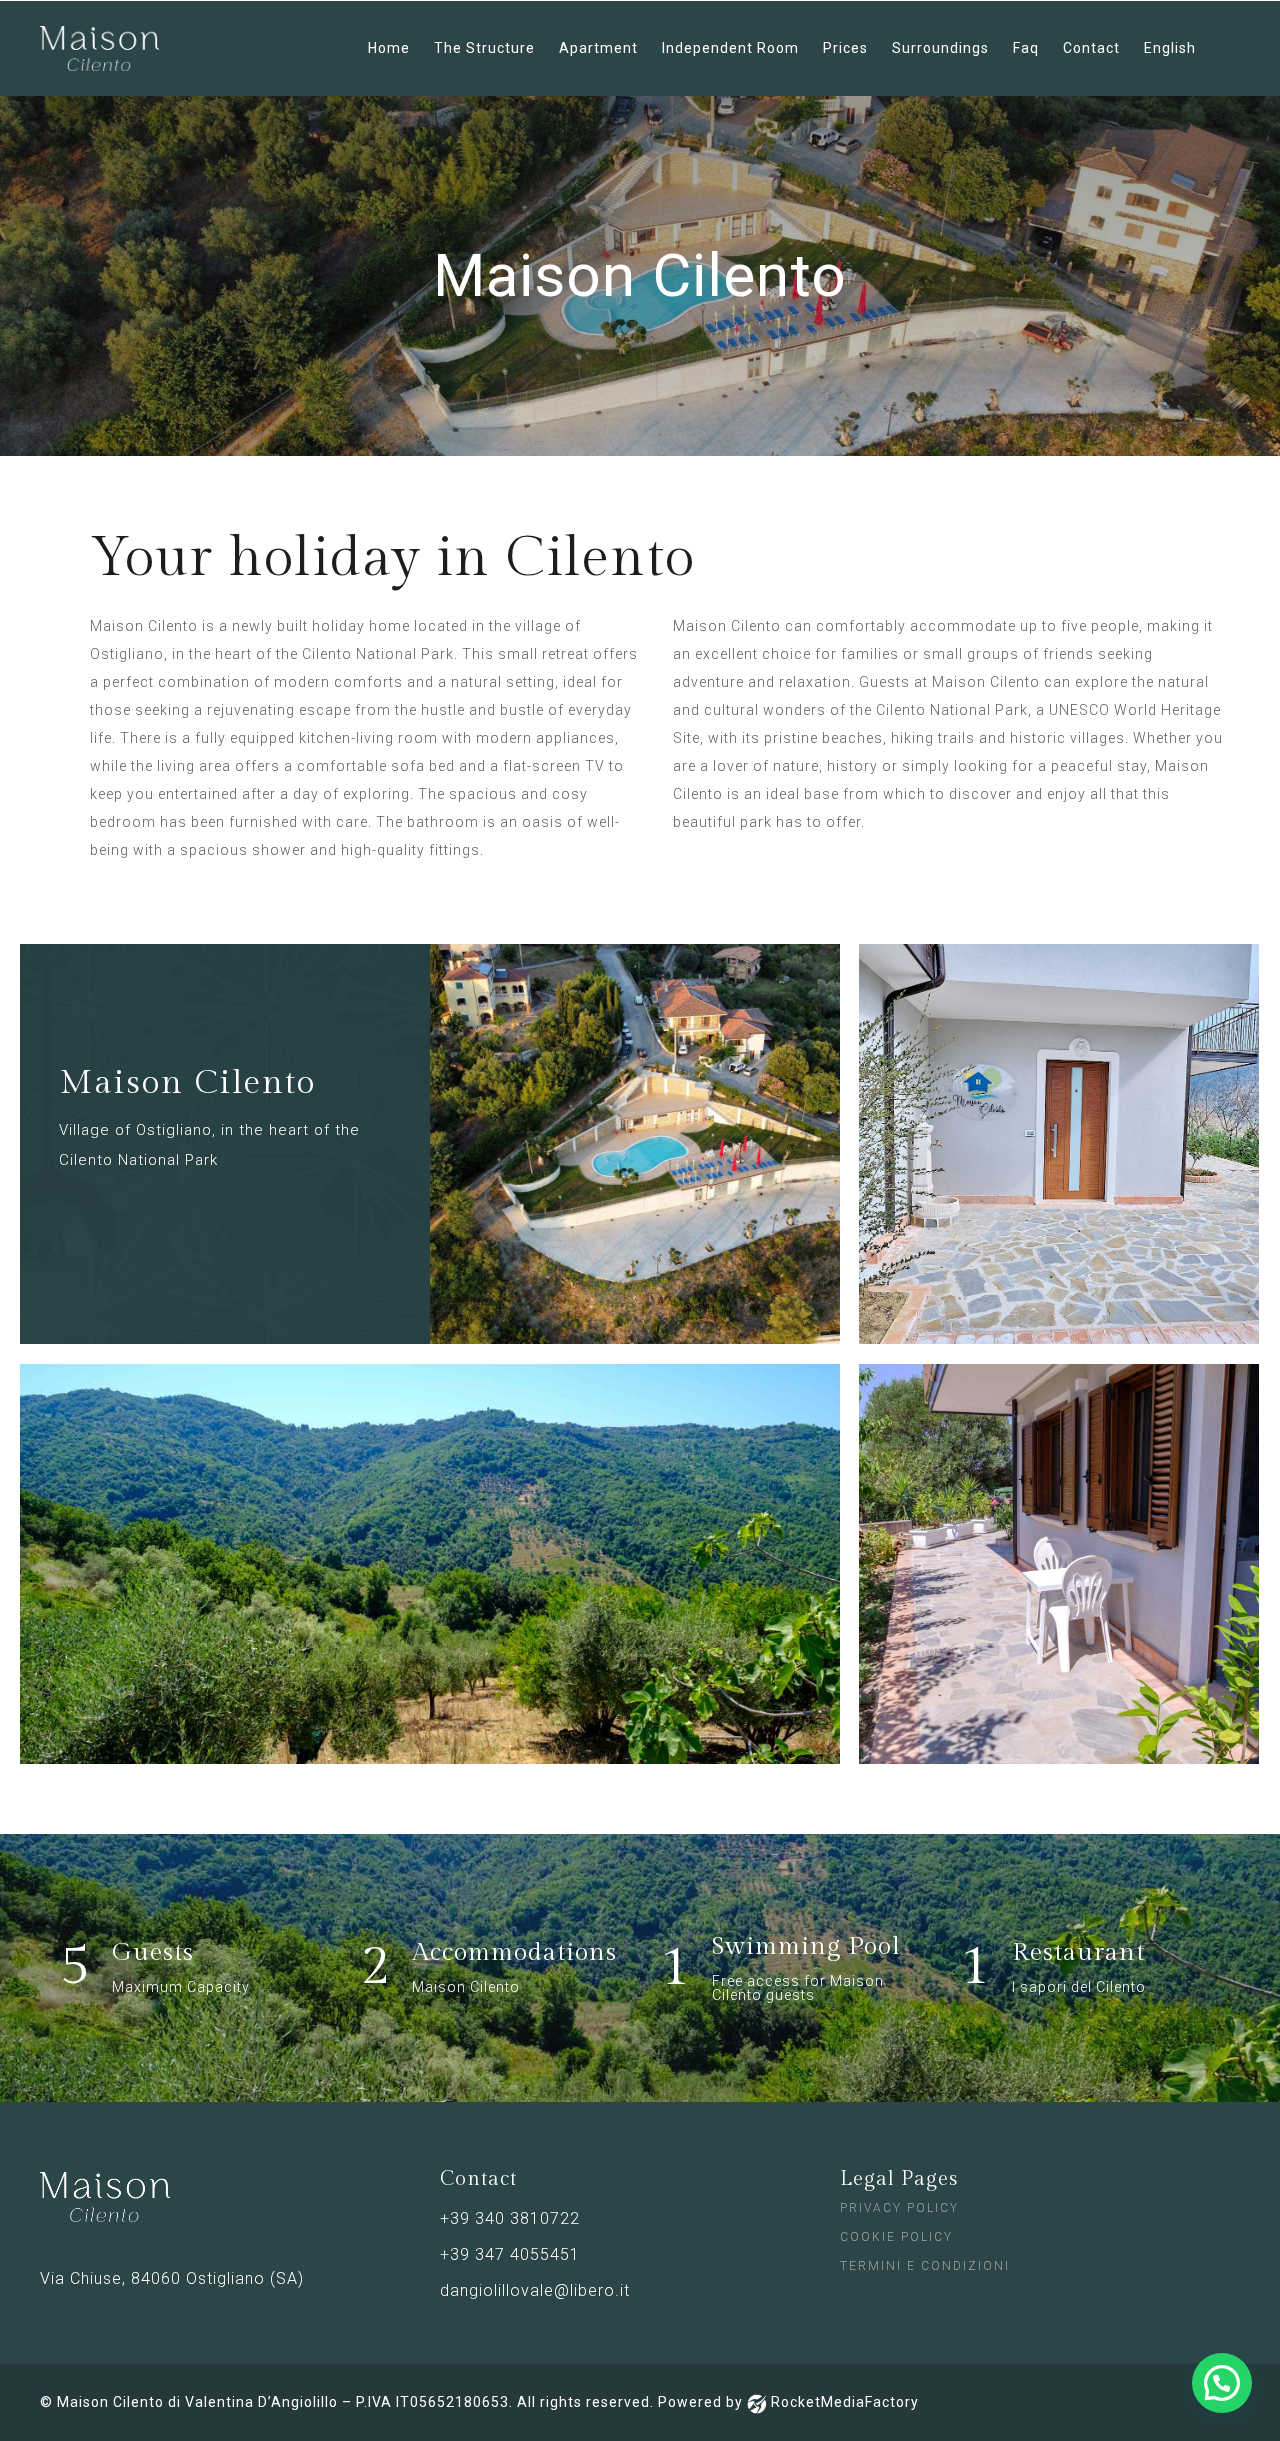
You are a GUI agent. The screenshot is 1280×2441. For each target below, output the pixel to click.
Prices (845, 48)
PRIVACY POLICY (899, 2208)
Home (389, 48)
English (1170, 48)
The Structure (484, 48)
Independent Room (730, 48)
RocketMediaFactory (845, 2402)
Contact (1091, 48)
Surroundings (940, 48)
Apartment (598, 48)
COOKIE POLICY (896, 2237)
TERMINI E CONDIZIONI (925, 2266)
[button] (1222, 2383)
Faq (1026, 48)
